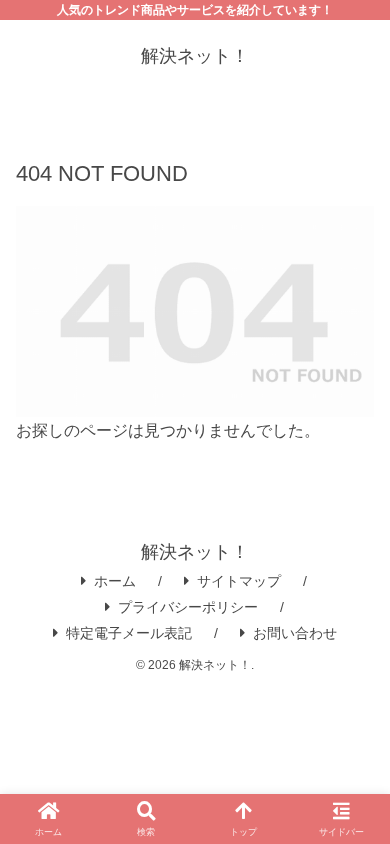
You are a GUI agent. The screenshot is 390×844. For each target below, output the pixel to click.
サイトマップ (239, 581)
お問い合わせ (295, 633)
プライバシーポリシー (188, 607)
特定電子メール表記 (129, 633)
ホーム (115, 581)
